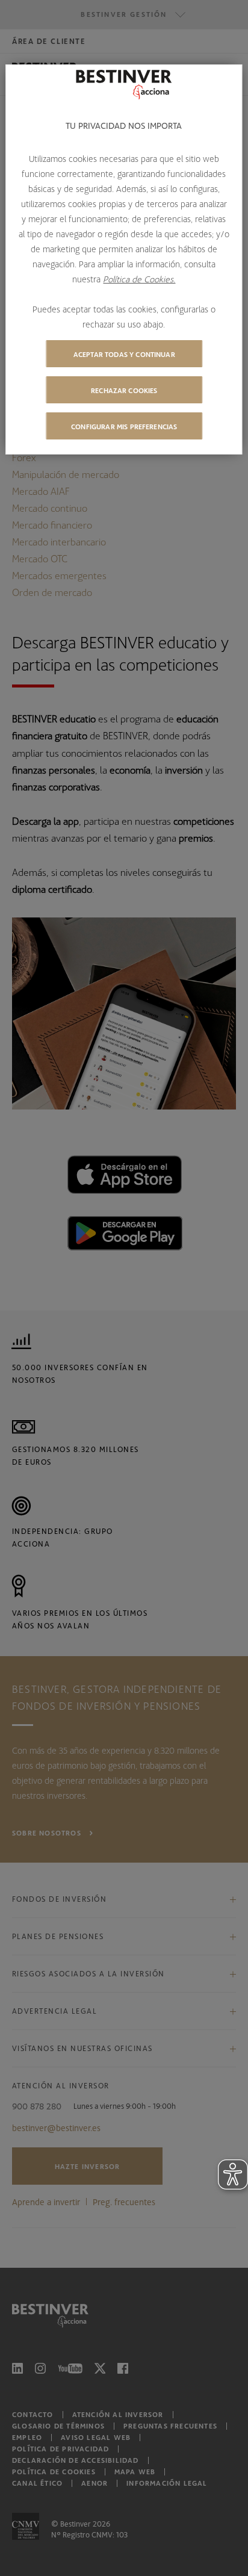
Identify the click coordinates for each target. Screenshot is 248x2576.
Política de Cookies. (139, 279)
